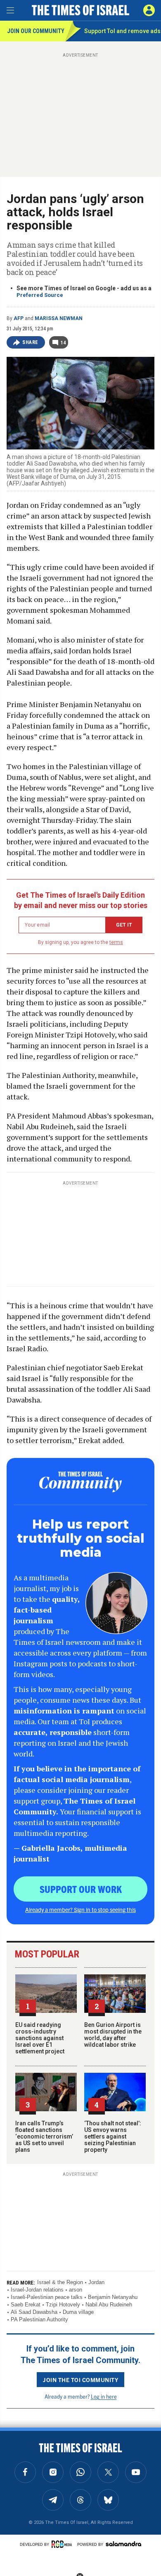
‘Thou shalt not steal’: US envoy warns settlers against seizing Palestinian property (113, 2136)
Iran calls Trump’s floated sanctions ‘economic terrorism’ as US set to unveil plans (44, 2136)
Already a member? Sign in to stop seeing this (80, 1909)
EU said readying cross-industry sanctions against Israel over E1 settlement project (40, 2038)
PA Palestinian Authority (39, 2319)
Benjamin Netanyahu (113, 2297)
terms (116, 942)
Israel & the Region (60, 2282)
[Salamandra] (123, 2544)
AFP (19, 318)
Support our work (81, 1889)
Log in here (104, 2396)
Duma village (78, 2312)
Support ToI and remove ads (122, 31)
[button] (149, 10)
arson (76, 2290)
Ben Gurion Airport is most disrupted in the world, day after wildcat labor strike (113, 2035)
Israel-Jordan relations (37, 2290)
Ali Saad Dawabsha (34, 2312)
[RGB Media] (63, 2544)
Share (30, 342)
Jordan (96, 2282)
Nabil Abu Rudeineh (109, 2305)
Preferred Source (40, 295)
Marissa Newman (59, 318)
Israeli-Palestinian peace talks (47, 2297)
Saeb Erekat (26, 2305)
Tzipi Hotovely (63, 2305)
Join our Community (36, 31)
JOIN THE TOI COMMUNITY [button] (80, 2380)
